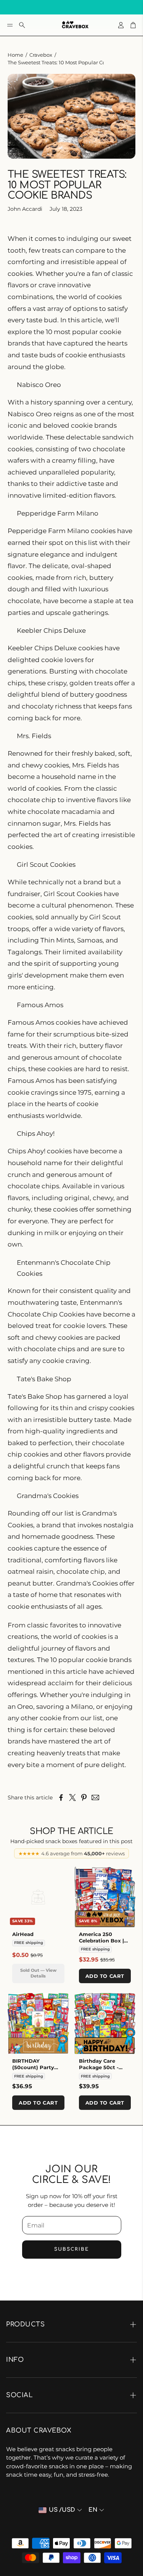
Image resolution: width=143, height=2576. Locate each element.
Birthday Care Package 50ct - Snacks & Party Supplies (99, 2071)
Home (15, 55)
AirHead (23, 1934)
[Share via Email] (95, 1797)
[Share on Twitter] (72, 1797)
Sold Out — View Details (38, 1973)
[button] (10, 25)
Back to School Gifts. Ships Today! (65, 7)
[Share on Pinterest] (84, 1797)
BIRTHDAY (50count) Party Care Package (33, 2067)
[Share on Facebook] (61, 1797)
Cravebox (41, 55)
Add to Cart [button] (105, 1976)
